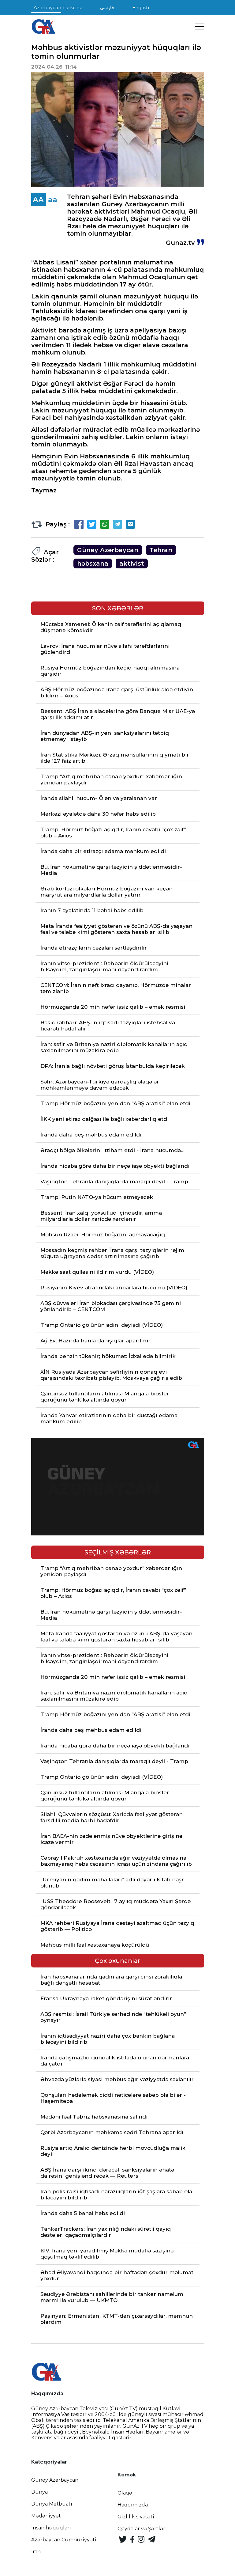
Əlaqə (125, 2493)
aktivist (132, 563)
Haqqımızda (133, 2505)
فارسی (107, 8)
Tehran (161, 550)
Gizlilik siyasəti (136, 2517)
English (141, 8)
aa (53, 200)
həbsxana (93, 563)
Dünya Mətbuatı (52, 2504)
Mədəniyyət (46, 2516)
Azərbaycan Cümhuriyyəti (64, 2540)
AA (38, 200)
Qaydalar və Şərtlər (141, 2529)
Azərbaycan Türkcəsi (58, 8)
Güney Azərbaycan (108, 550)
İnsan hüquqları (51, 2528)
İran (36, 2552)
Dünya (39, 2492)
